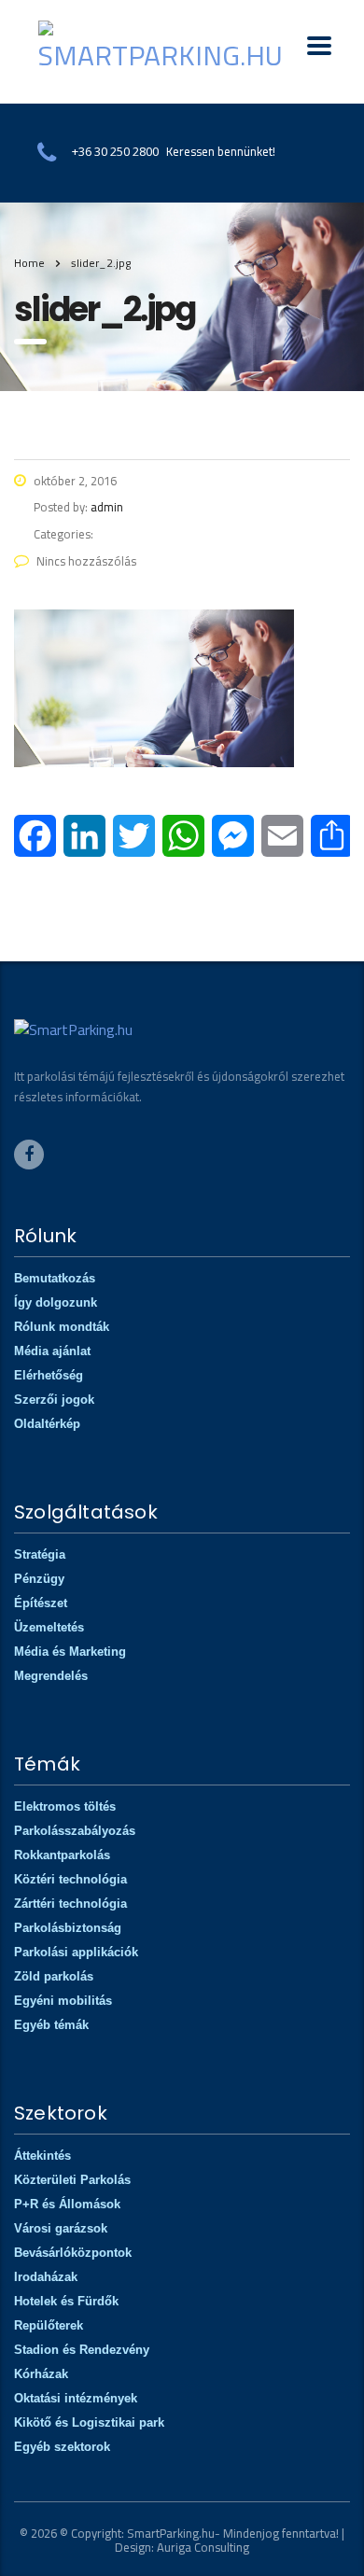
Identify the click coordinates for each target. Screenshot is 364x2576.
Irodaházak (46, 2277)
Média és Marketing (70, 1652)
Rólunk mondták (62, 1327)
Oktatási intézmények (76, 2398)
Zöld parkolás (54, 1976)
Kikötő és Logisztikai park (89, 2422)
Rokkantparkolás (62, 1855)
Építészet (41, 1603)
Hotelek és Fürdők (66, 2301)
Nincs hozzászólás (86, 561)
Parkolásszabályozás (75, 1831)
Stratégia (40, 1554)
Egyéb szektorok (62, 2447)
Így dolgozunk (56, 1302)
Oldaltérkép (47, 1424)
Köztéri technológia (70, 1879)
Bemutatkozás (55, 1278)
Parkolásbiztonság (68, 1928)
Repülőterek (49, 2325)
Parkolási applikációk (76, 1952)
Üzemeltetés (49, 1627)
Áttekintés (42, 2156)
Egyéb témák (51, 2025)
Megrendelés (51, 1676)
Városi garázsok (61, 2228)
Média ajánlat (52, 1351)
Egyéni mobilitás (63, 2001)
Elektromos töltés (65, 1806)
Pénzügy (39, 1579)
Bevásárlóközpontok (73, 2253)
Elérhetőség (49, 1375)
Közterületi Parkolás (72, 2180)
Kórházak (41, 2374)
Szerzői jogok (54, 1400)
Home (29, 263)
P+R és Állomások (67, 2204)
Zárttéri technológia (70, 1904)
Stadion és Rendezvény (82, 2350)
